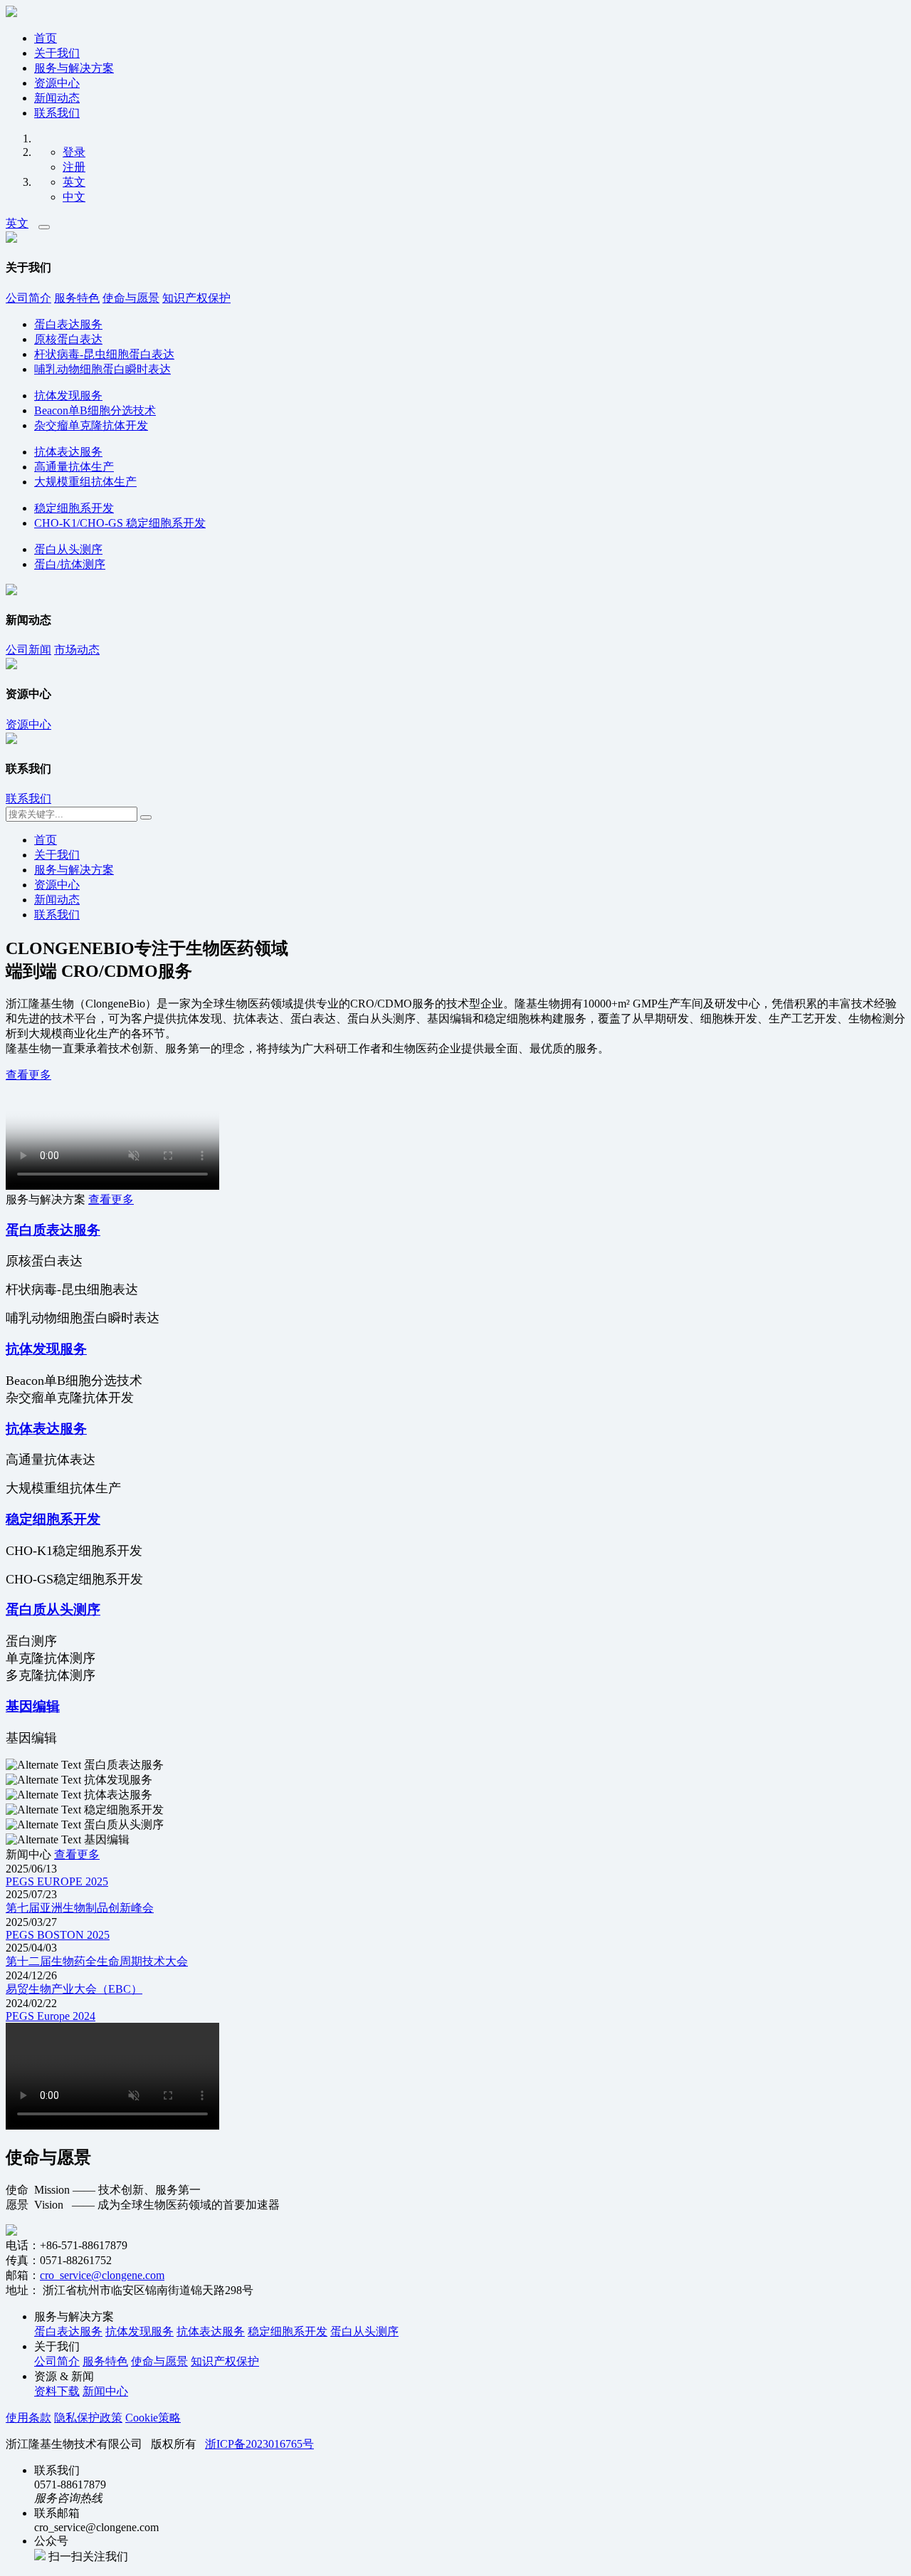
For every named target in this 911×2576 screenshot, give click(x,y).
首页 (46, 38)
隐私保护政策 (88, 2418)
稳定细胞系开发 (74, 508)
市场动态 (77, 650)
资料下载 (57, 2391)
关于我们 (57, 53)
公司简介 (28, 298)
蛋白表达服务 (68, 324)
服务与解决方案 (74, 68)
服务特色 (77, 298)
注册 (74, 167)
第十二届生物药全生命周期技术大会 (97, 1961)
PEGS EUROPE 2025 (57, 1881)
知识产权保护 (196, 298)
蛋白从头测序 (68, 549)
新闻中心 (105, 2391)
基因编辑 (33, 1706)
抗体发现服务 (68, 396)
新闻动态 (57, 98)
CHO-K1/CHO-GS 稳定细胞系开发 (120, 523)
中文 (74, 197)
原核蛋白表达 (68, 339)
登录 (74, 152)
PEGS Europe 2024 (51, 2016)
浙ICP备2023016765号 (259, 2444)
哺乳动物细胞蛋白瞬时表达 (102, 369)
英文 (74, 182)
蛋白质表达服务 (53, 1230)
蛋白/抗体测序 (70, 564)
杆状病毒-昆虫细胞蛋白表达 (104, 354)
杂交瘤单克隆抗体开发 (91, 425)
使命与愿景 (131, 298)
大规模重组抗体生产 (85, 482)
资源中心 (57, 83)
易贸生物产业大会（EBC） (74, 1989)
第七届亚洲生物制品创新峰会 (80, 1908)
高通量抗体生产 (74, 467)
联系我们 (57, 113)
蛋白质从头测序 (53, 1609)
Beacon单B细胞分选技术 (95, 410)
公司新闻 (28, 650)
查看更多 (28, 1075)
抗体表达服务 (68, 452)
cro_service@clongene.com (102, 2275)
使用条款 (28, 2418)
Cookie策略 (153, 2418)
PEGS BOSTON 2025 (58, 1935)
